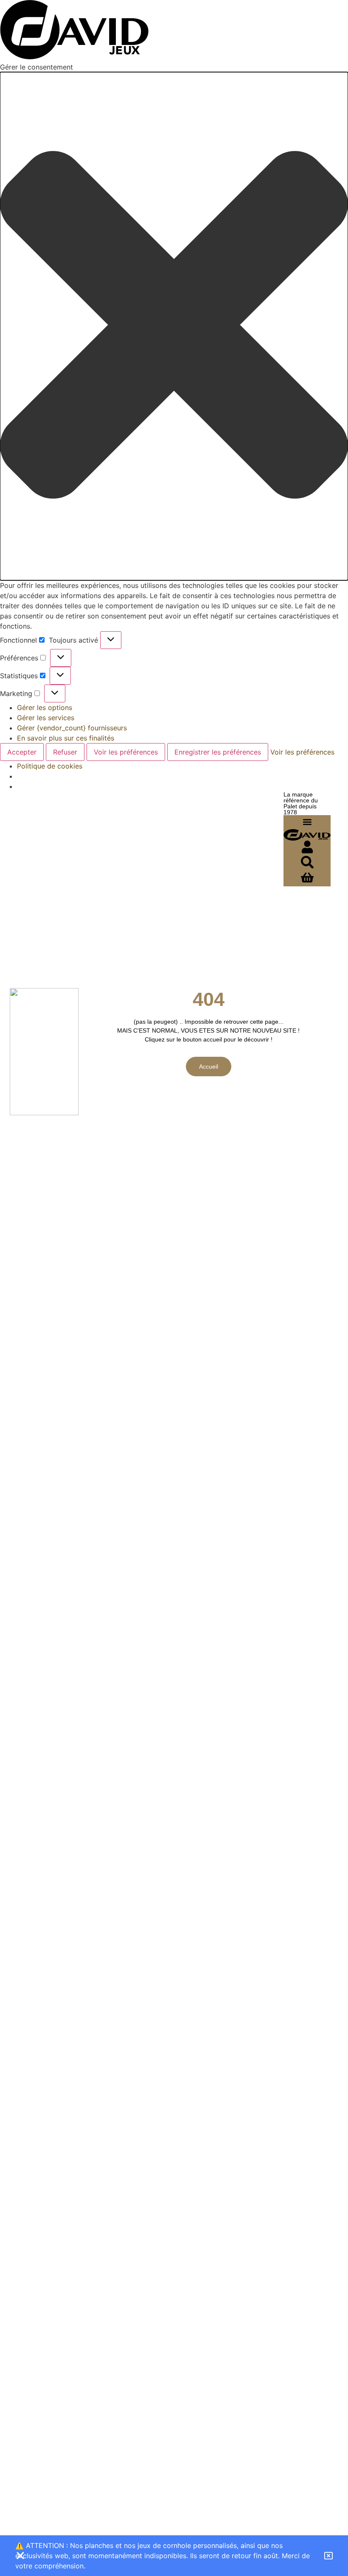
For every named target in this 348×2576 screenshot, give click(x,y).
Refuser (65, 752)
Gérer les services (46, 718)
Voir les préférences (126, 752)
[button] (174, 326)
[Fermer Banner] (20, 2556)
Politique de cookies (50, 766)
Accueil (209, 1067)
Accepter (22, 752)
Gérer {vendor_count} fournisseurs (72, 728)
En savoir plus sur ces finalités (66, 738)
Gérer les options (45, 707)
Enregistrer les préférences (218, 752)
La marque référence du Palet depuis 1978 (301, 803)
